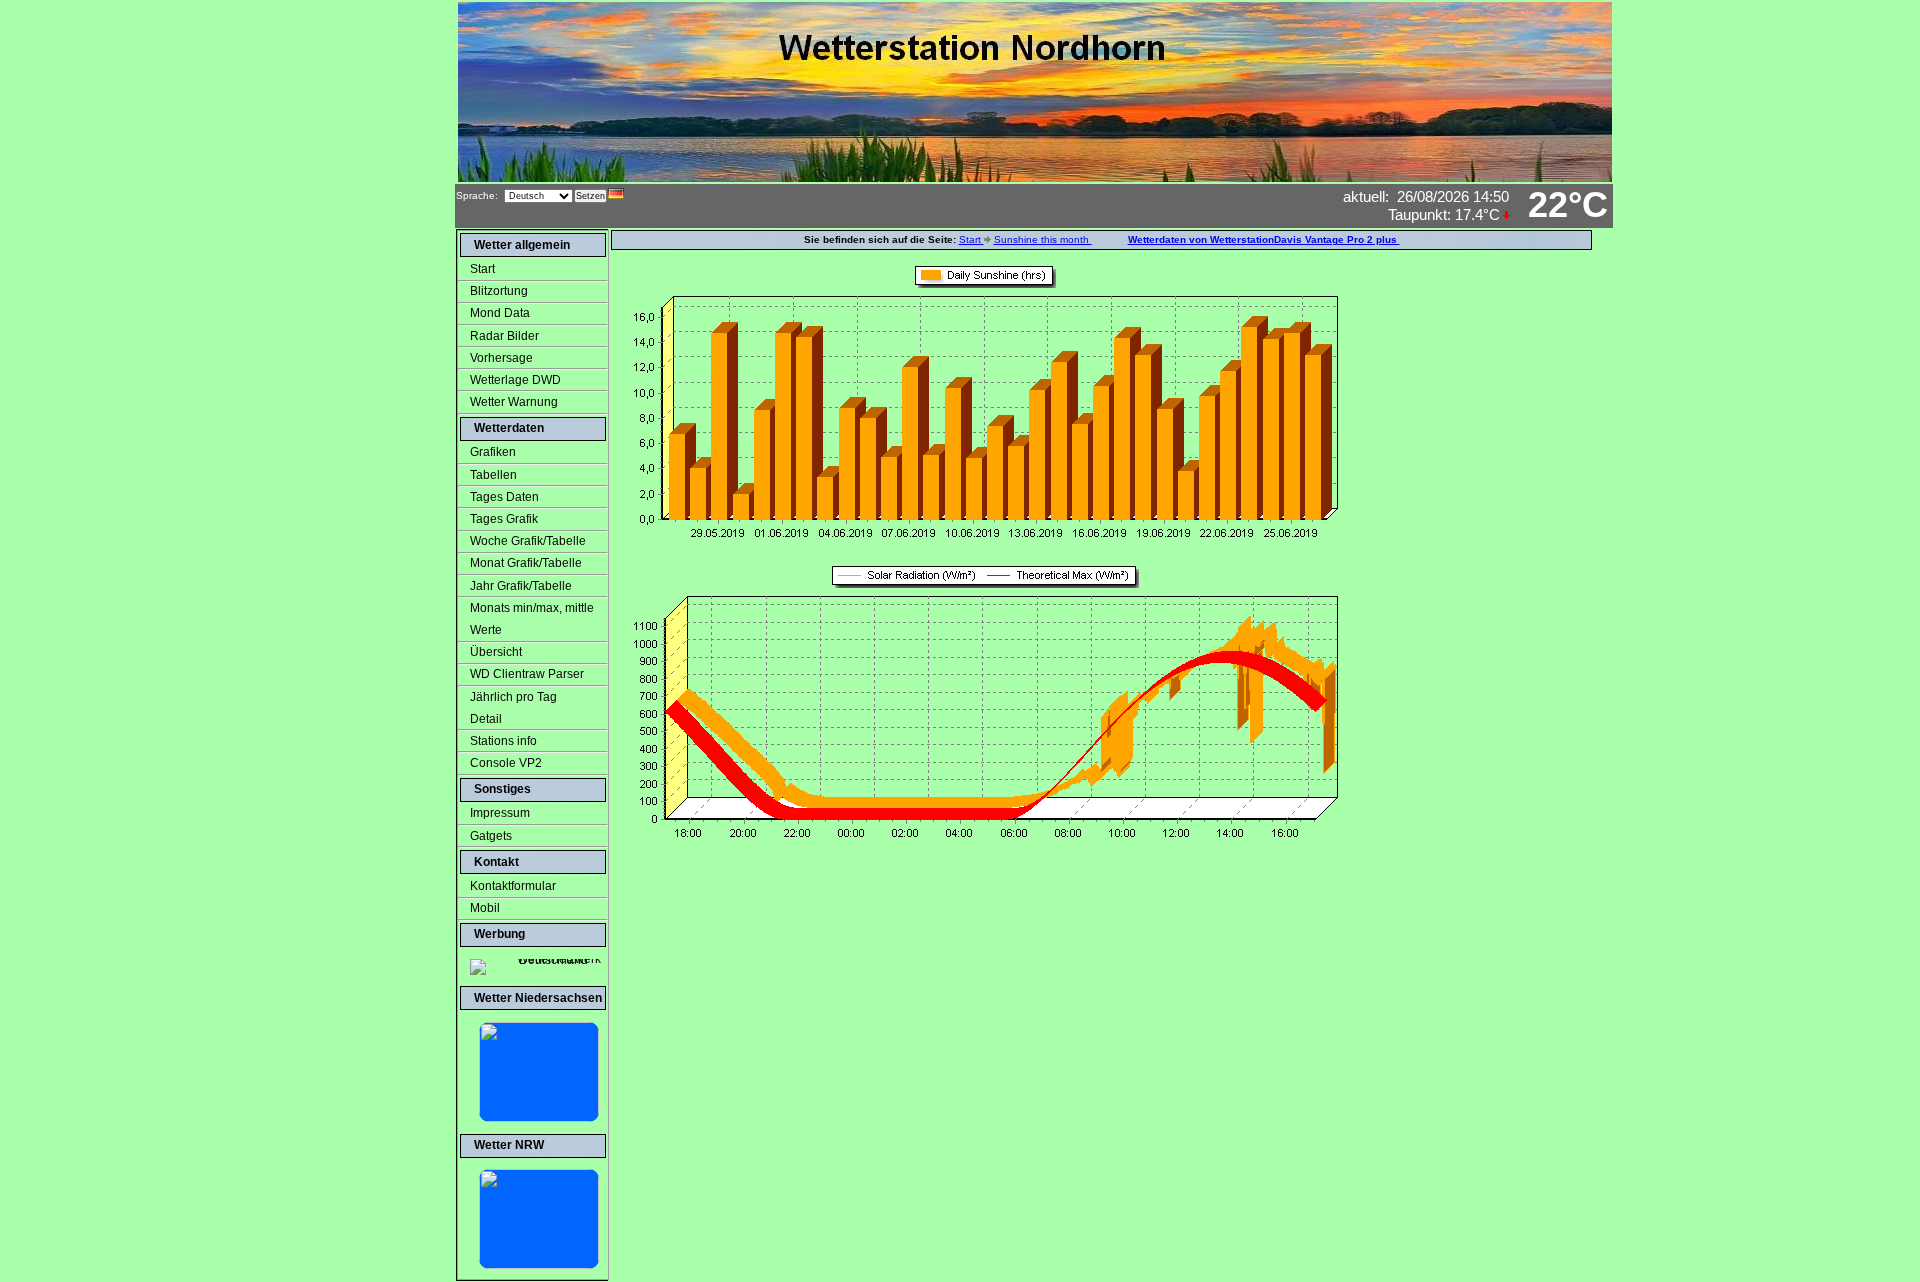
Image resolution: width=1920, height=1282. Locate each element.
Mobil (485, 908)
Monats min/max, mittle (532, 608)
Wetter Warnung (514, 402)
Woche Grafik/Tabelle (528, 541)
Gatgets (491, 836)
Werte (480, 630)
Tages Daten (504, 497)
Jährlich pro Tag (513, 697)
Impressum (500, 813)
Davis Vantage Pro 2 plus (1337, 239)
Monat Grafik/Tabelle (526, 563)
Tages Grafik (504, 519)
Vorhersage (501, 358)
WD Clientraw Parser (527, 674)
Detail (480, 719)
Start (482, 269)
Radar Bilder (504, 336)
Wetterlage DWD (515, 380)
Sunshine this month (1043, 239)
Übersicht (496, 652)
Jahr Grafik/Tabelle (521, 586)
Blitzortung (499, 291)
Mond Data (500, 313)
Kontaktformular (513, 886)
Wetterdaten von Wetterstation (1201, 239)
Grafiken (493, 452)
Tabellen (493, 475)
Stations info (503, 741)
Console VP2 (506, 763)
